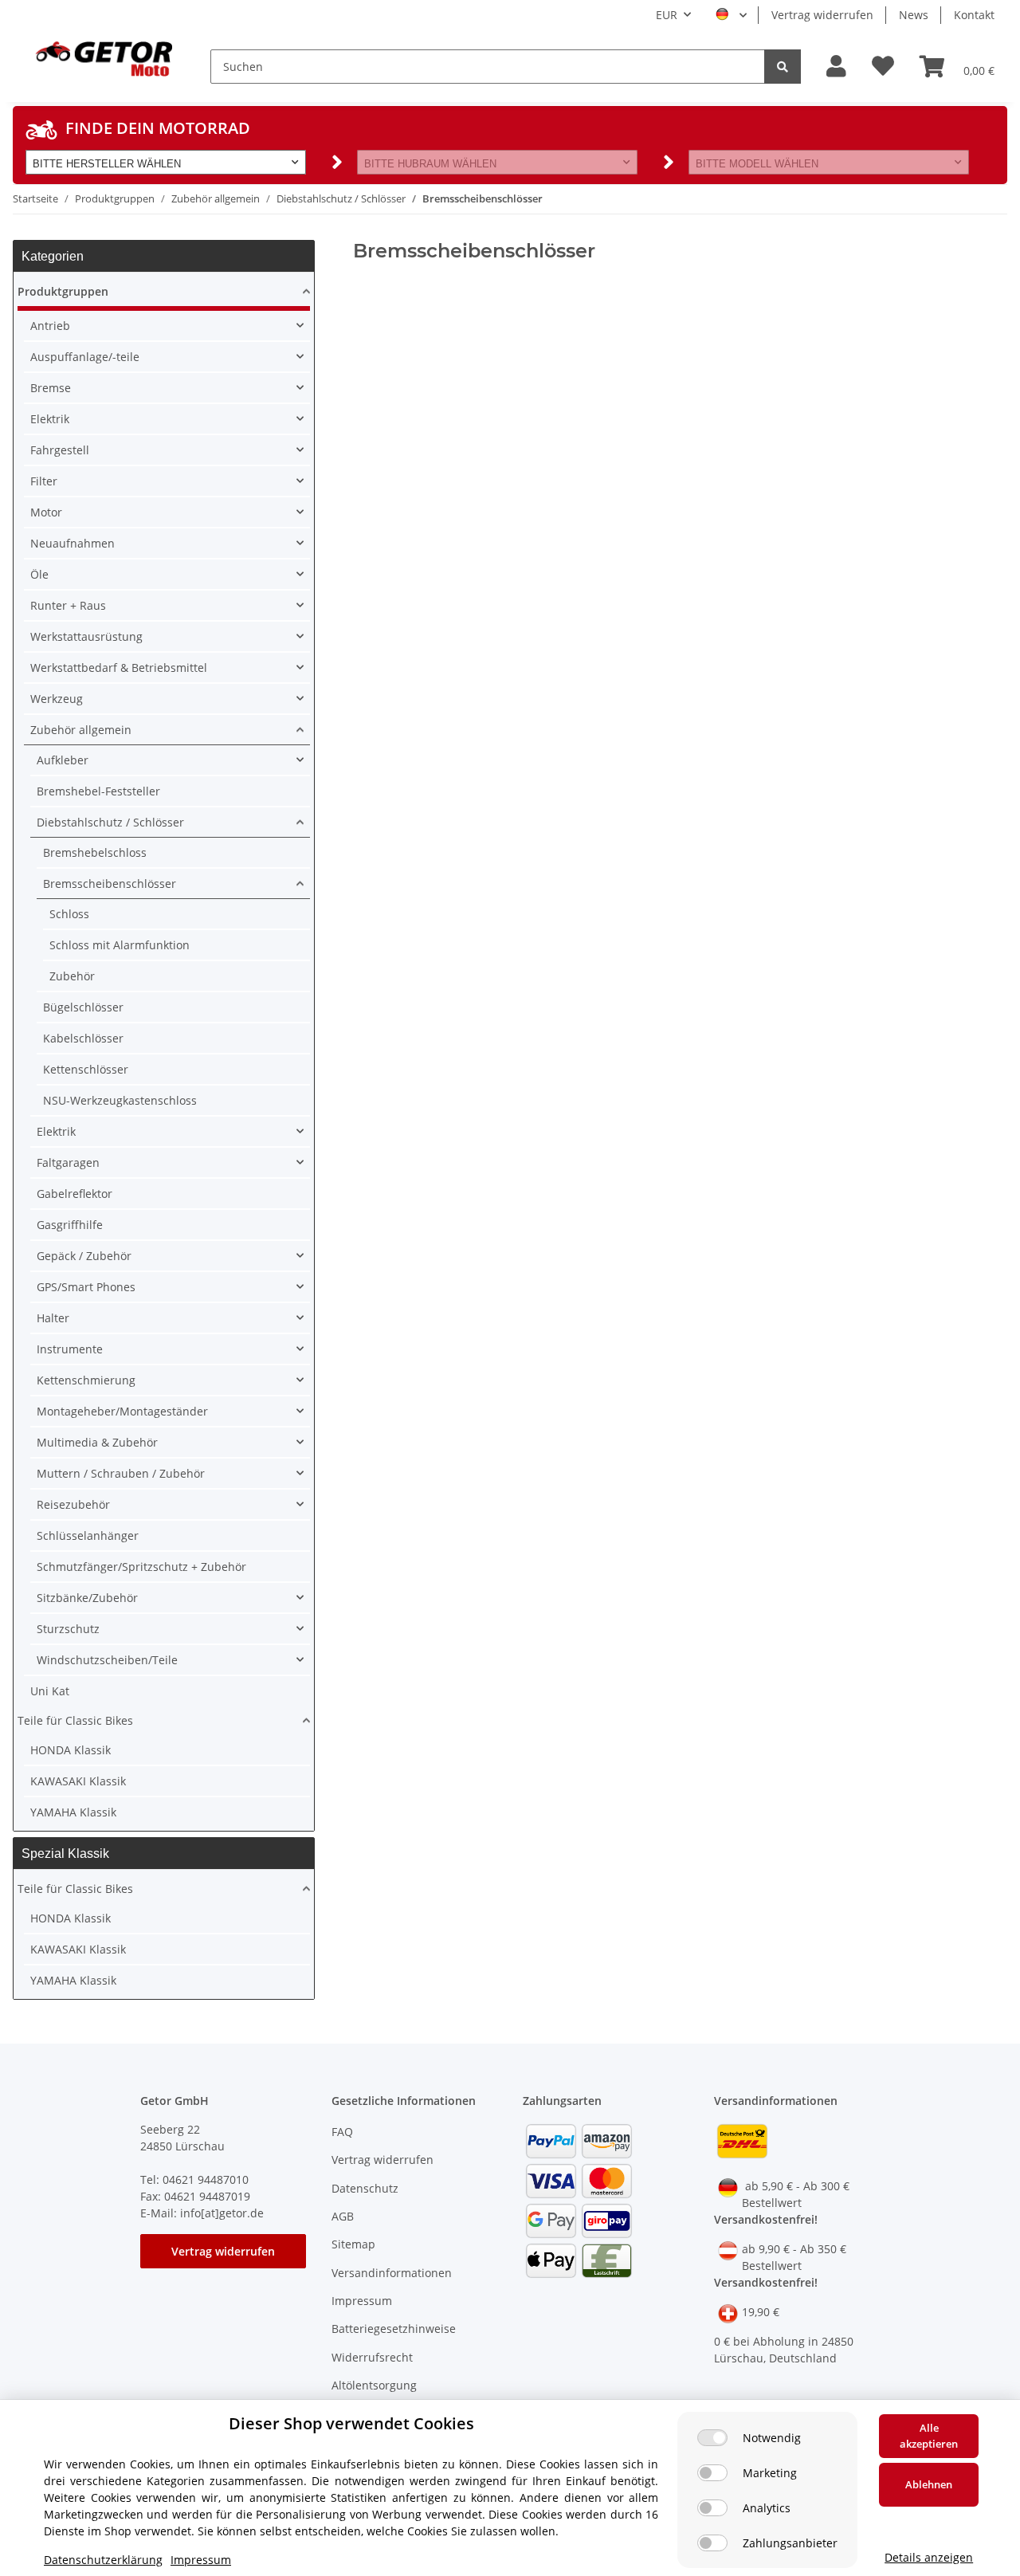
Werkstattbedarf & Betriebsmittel (119, 668)
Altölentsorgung (374, 2385)
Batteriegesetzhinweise (394, 2329)
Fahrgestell (60, 450)
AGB (343, 2216)
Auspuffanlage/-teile (85, 357)
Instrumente (70, 1349)
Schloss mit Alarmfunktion (120, 945)
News (914, 15)
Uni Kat (50, 1691)
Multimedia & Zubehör (97, 1442)
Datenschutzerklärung (103, 2560)
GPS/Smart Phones (86, 1287)
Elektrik (50, 419)
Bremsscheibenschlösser (110, 884)
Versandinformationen (392, 2273)
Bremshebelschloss (95, 852)
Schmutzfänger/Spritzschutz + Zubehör (141, 1567)
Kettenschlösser (86, 1069)
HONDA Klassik (71, 1750)
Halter (53, 1318)
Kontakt (974, 15)
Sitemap (353, 2244)
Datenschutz (365, 2188)
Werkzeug (57, 699)
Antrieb (50, 326)
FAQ (342, 2132)
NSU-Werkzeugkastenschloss (120, 1100)
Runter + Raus (68, 605)
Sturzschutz (68, 1629)
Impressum (362, 2301)
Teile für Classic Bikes (75, 1720)
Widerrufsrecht (372, 2357)
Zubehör (72, 976)
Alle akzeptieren (929, 2436)
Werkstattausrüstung (86, 636)
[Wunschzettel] (883, 67)
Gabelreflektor (75, 1194)
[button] (836, 67)
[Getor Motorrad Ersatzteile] (102, 57)
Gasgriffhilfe (70, 1225)
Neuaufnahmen (73, 543)
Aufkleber (63, 760)
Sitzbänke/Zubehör (87, 1598)
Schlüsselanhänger (88, 1535)
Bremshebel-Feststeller (98, 791)
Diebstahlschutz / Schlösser (110, 822)
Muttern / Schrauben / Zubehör (121, 1473)
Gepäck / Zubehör (84, 1256)
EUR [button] (667, 15)
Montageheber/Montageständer (122, 1411)
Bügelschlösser (83, 1007)
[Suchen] (783, 67)
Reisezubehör (73, 1504)
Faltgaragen (68, 1162)
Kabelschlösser (83, 1038)
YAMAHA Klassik (73, 1812)
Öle (39, 574)
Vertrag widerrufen (822, 15)
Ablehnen (929, 2484)
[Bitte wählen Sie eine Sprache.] (731, 15)
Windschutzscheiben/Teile (107, 1660)
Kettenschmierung (86, 1380)
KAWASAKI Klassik (78, 1781)
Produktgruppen (63, 291)
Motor (46, 512)
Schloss (69, 914)
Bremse (51, 388)
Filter (44, 481)
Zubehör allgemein (81, 730)
